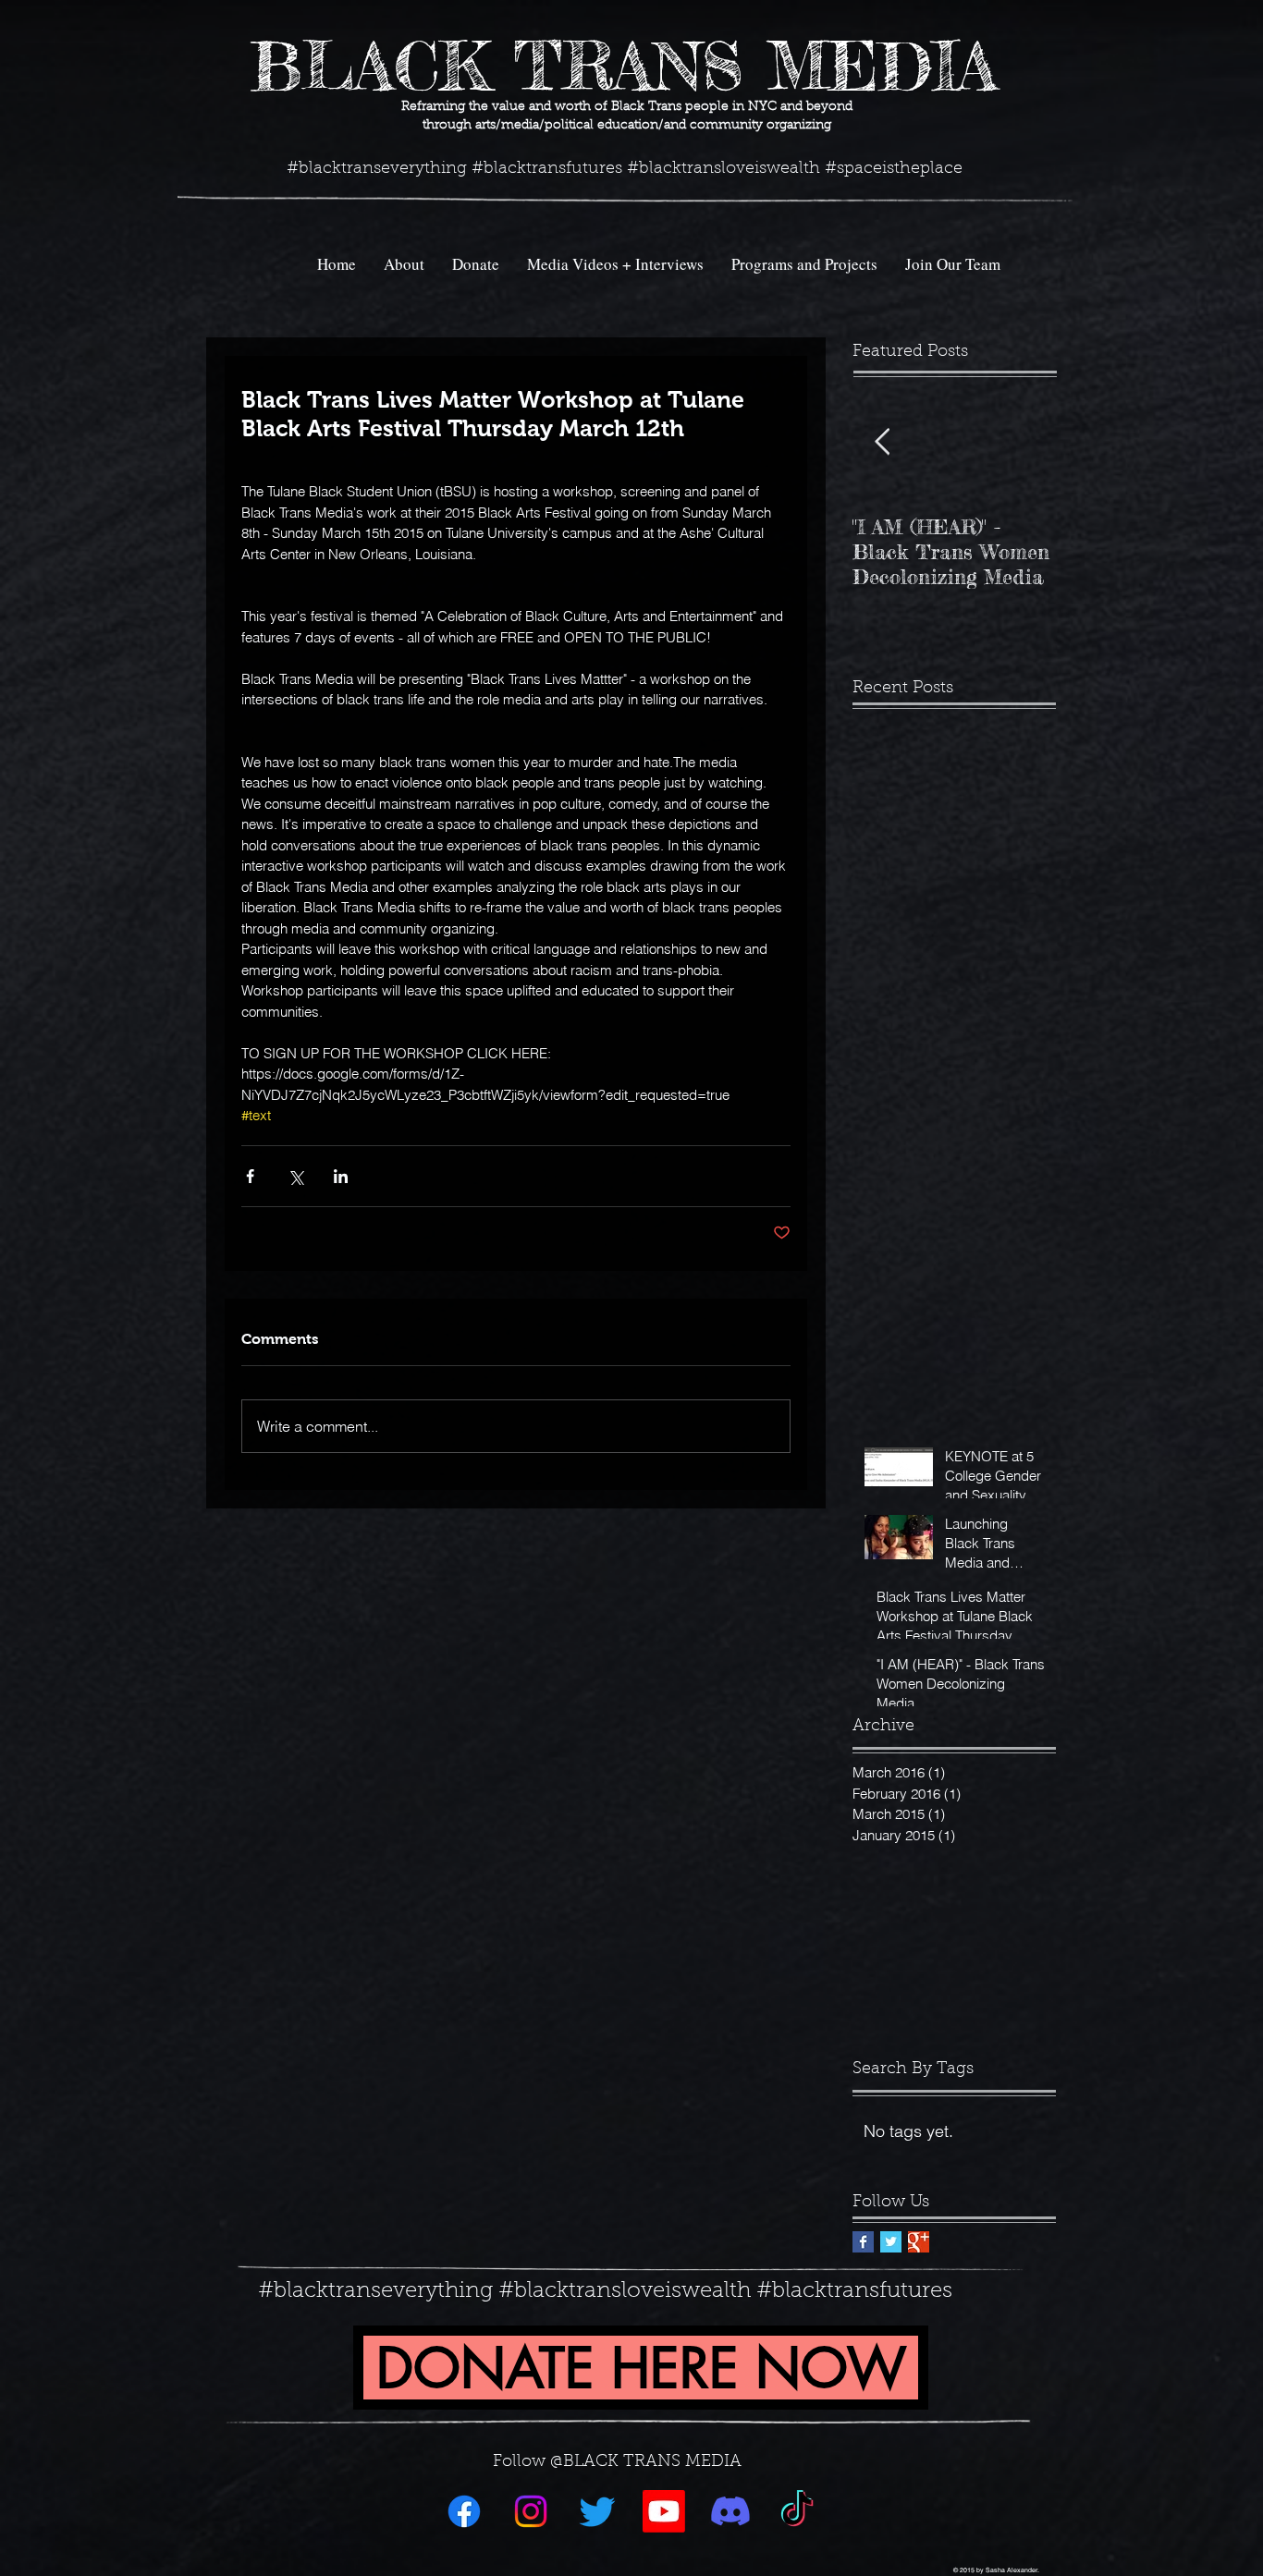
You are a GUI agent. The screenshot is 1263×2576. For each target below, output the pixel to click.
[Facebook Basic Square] (863, 2242)
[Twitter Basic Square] (891, 2242)
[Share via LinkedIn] (341, 1176)
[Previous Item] (882, 442)
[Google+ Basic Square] (919, 2242)
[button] (804, 264)
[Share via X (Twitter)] (295, 1176)
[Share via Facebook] (250, 1176)
